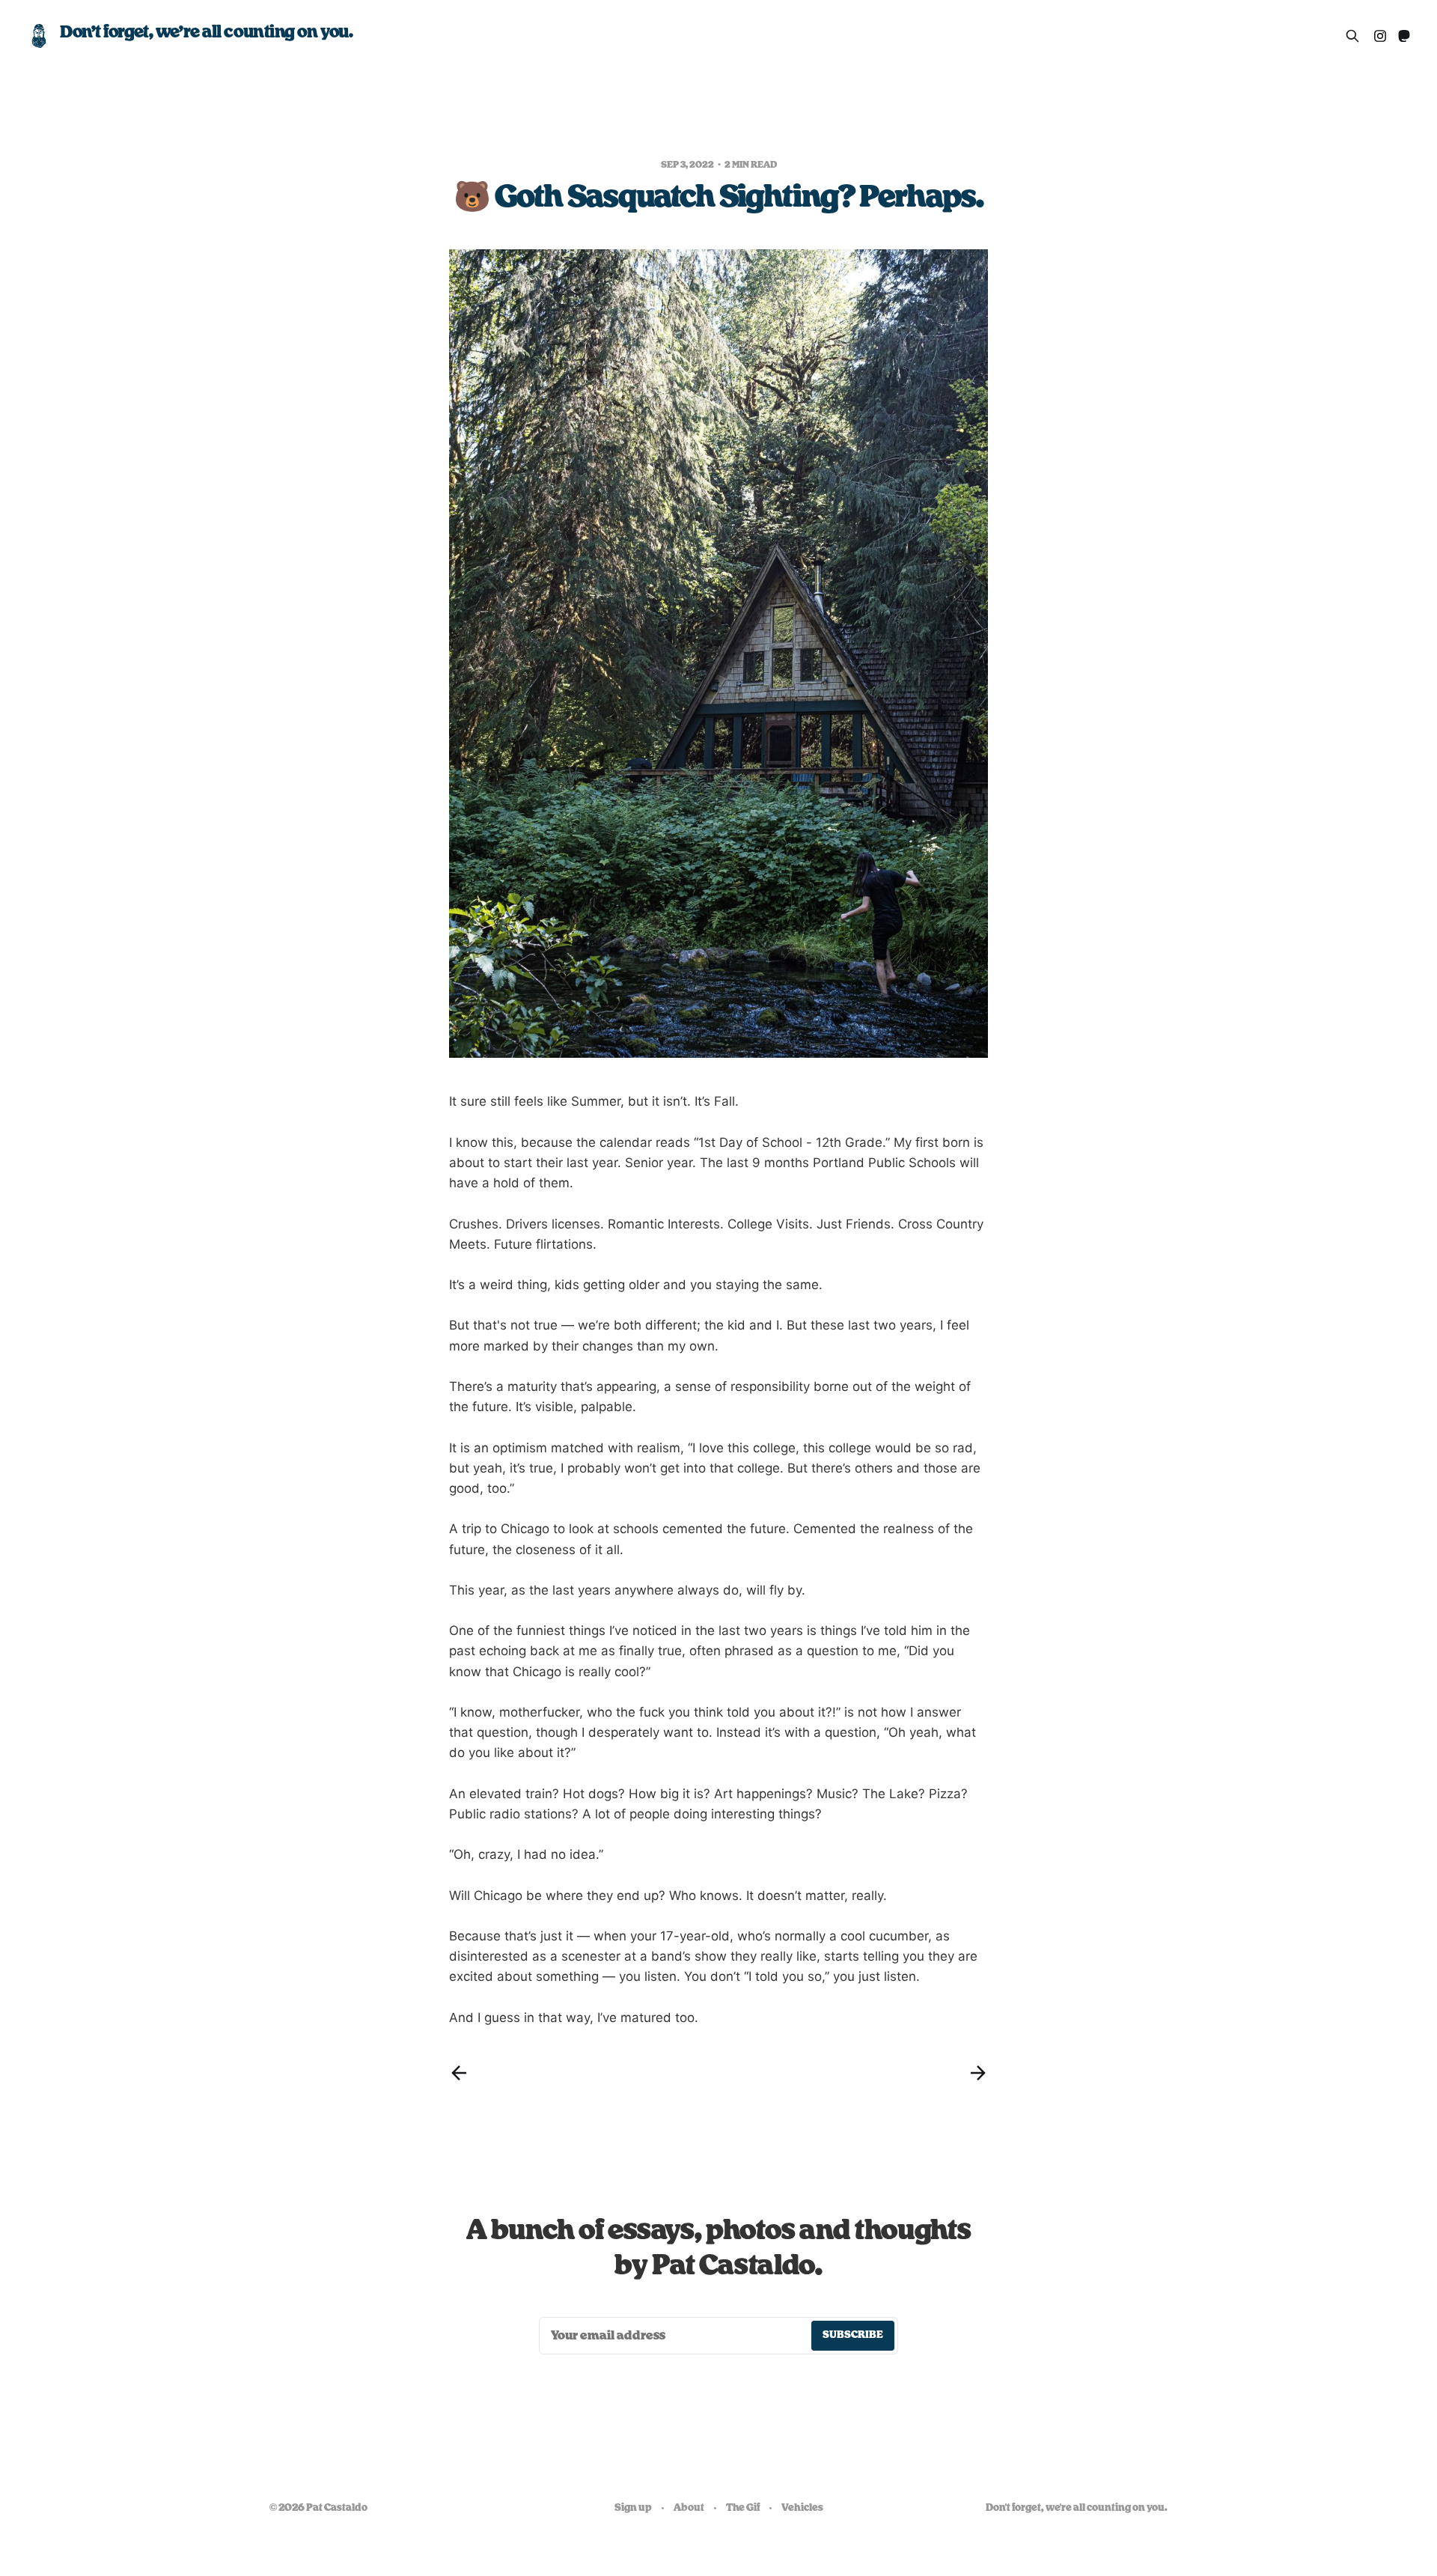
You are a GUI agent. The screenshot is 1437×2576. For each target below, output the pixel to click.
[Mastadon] (1404, 36)
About (689, 2508)
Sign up (633, 2508)
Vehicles (802, 2508)
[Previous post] (459, 2073)
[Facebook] (1380, 36)
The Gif (743, 2508)
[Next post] (978, 2073)
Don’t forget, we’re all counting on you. (206, 32)
